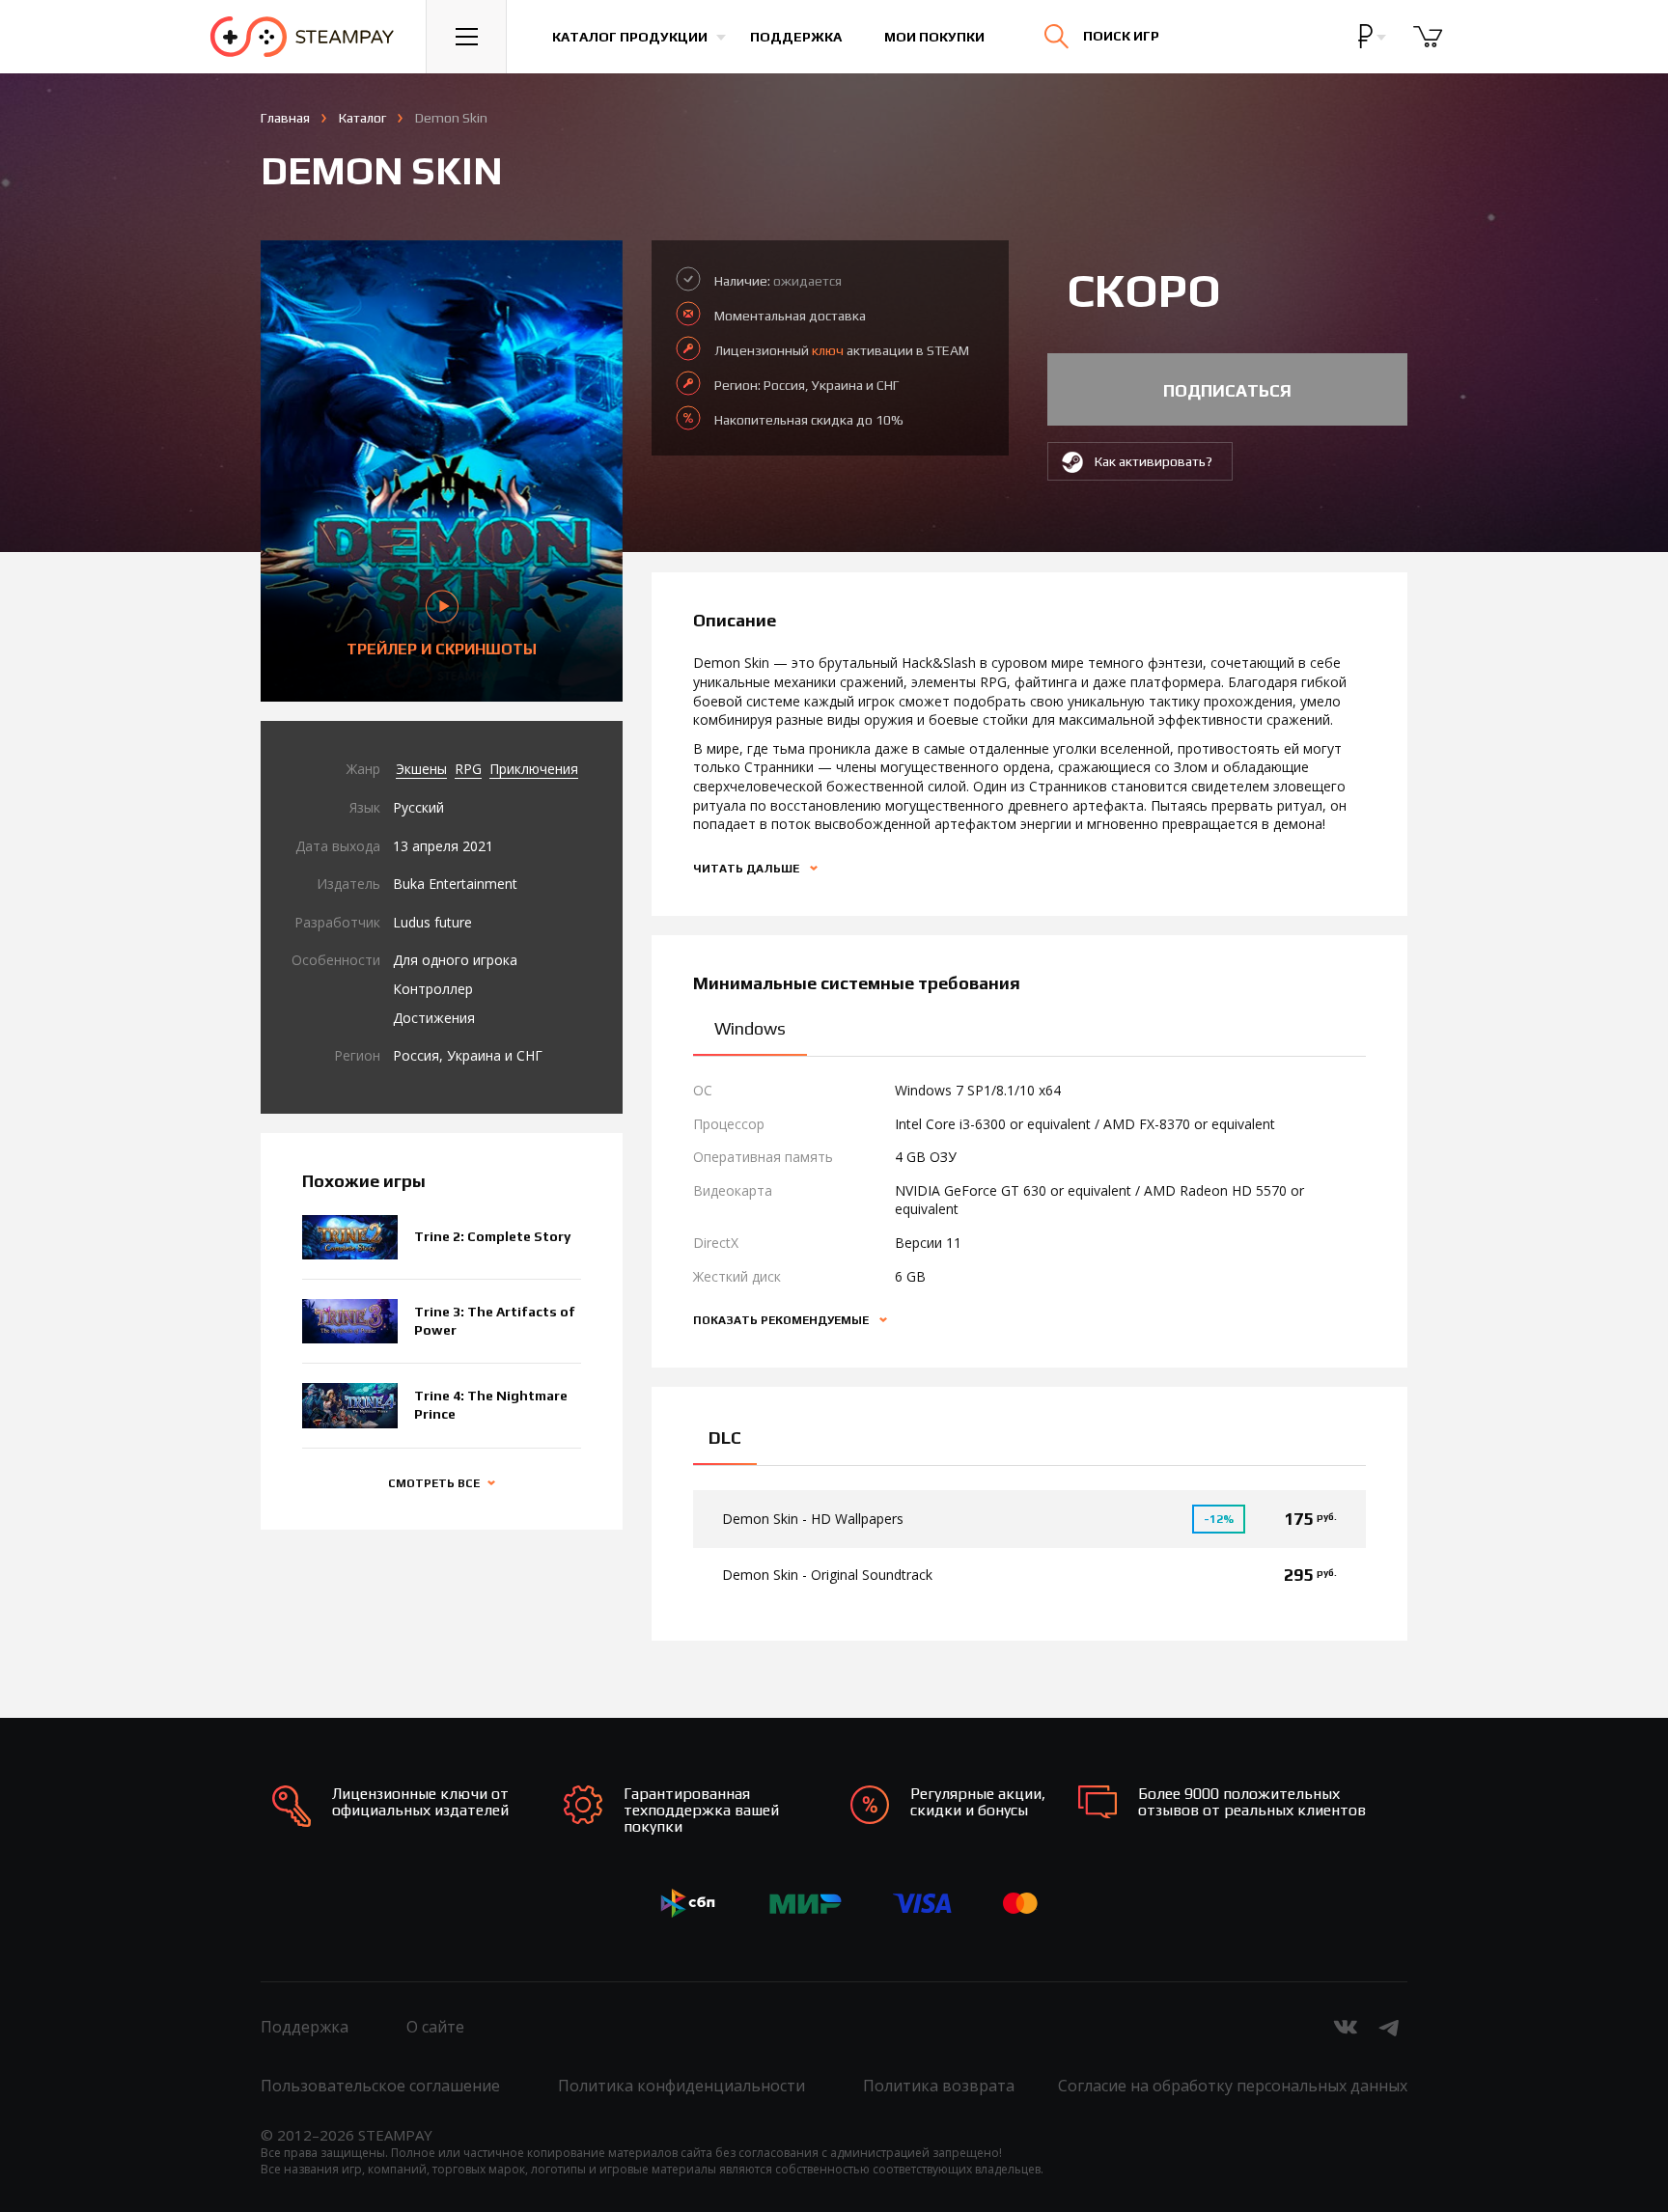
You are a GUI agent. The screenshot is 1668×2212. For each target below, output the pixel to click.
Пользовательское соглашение (380, 2086)
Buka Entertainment (455, 884)
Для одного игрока (455, 960)
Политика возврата (939, 2086)
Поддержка (796, 37)
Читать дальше (748, 869)
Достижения (434, 1018)
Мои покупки (934, 37)
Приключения (534, 769)
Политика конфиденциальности (681, 2086)
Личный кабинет (1424, 53)
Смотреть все (434, 1483)
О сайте (435, 2027)
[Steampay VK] (1346, 2027)
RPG (468, 769)
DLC (725, 1438)
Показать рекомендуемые (782, 1320)
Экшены (421, 769)
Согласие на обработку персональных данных (1233, 2086)
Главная (285, 118)
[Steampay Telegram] (1390, 2027)
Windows (750, 1028)
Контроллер (433, 989)
